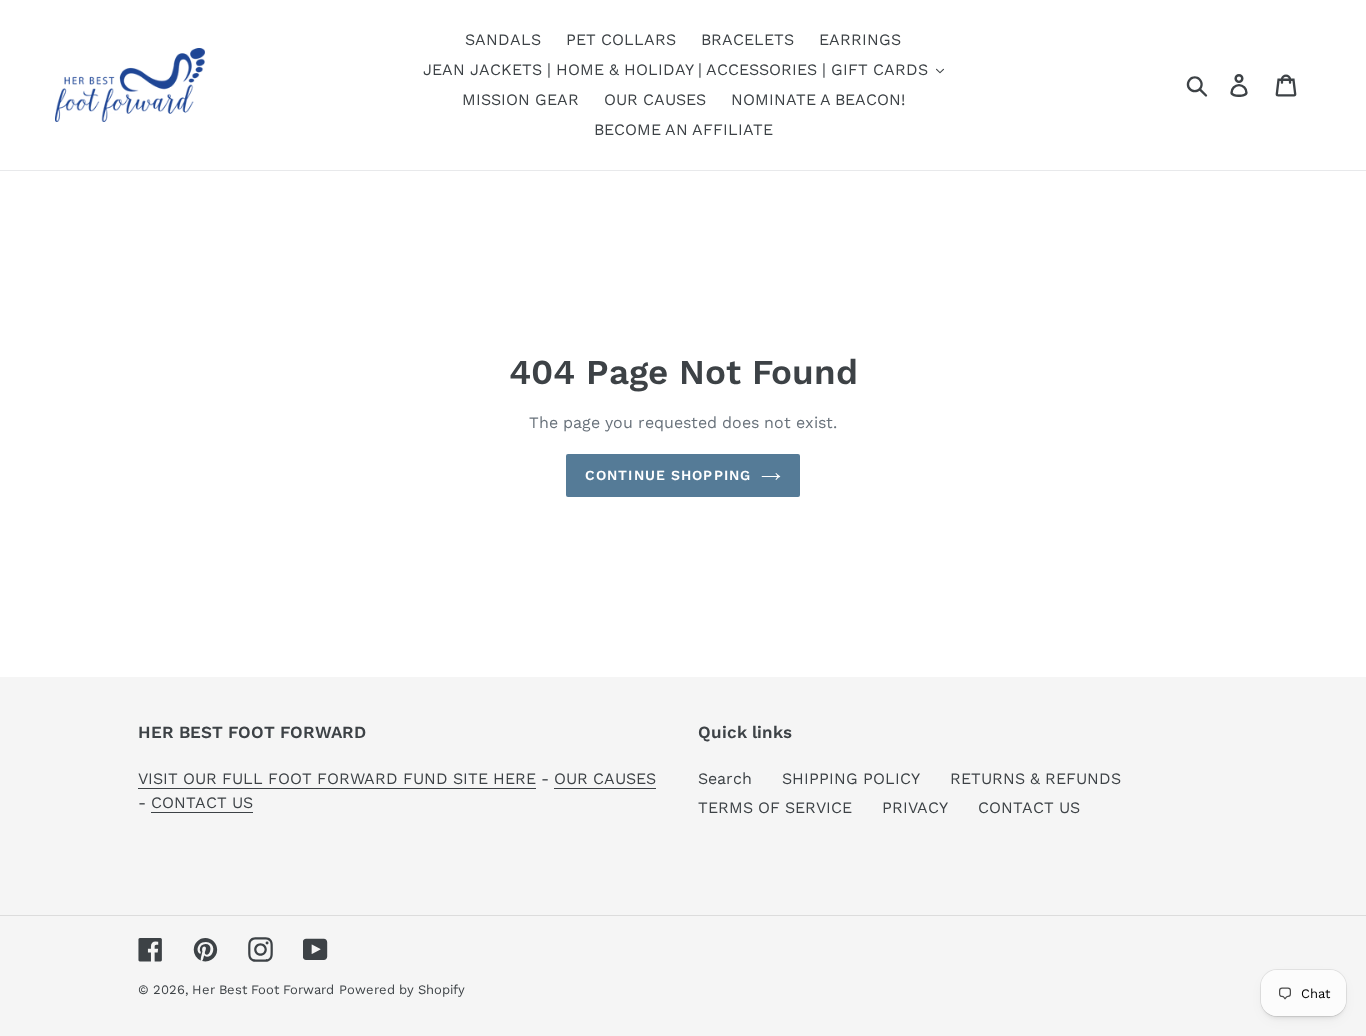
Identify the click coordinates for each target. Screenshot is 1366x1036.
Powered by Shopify (402, 989)
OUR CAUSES (605, 778)
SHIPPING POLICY (851, 778)
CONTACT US (202, 802)
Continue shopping (668, 475)
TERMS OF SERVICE (775, 807)
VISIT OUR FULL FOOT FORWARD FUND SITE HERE (337, 778)
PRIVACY (915, 807)
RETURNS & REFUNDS (1035, 778)
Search (725, 778)
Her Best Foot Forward (263, 989)
